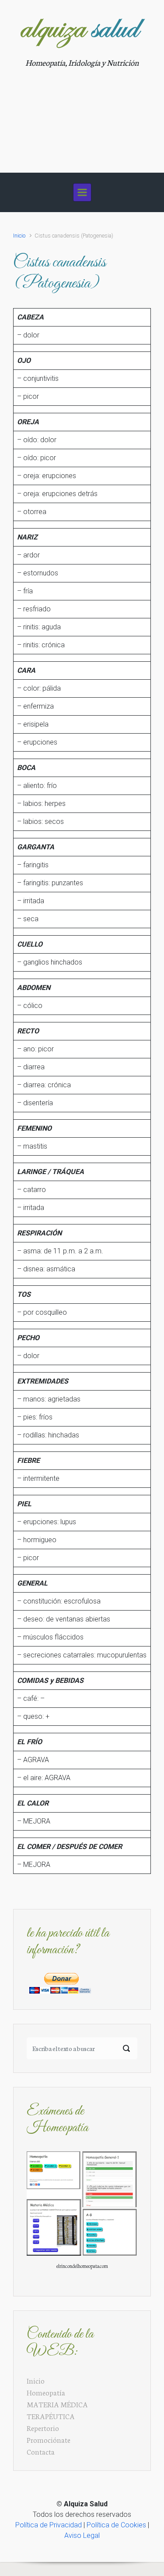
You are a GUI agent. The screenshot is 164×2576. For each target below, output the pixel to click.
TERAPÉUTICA (51, 2416)
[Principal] (82, 192)
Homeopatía (46, 2392)
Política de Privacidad (49, 2525)
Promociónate (49, 2439)
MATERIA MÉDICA (57, 2404)
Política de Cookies (116, 2525)
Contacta (41, 2451)
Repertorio (43, 2428)
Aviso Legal (82, 2535)
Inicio (19, 236)
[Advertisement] (82, 115)
